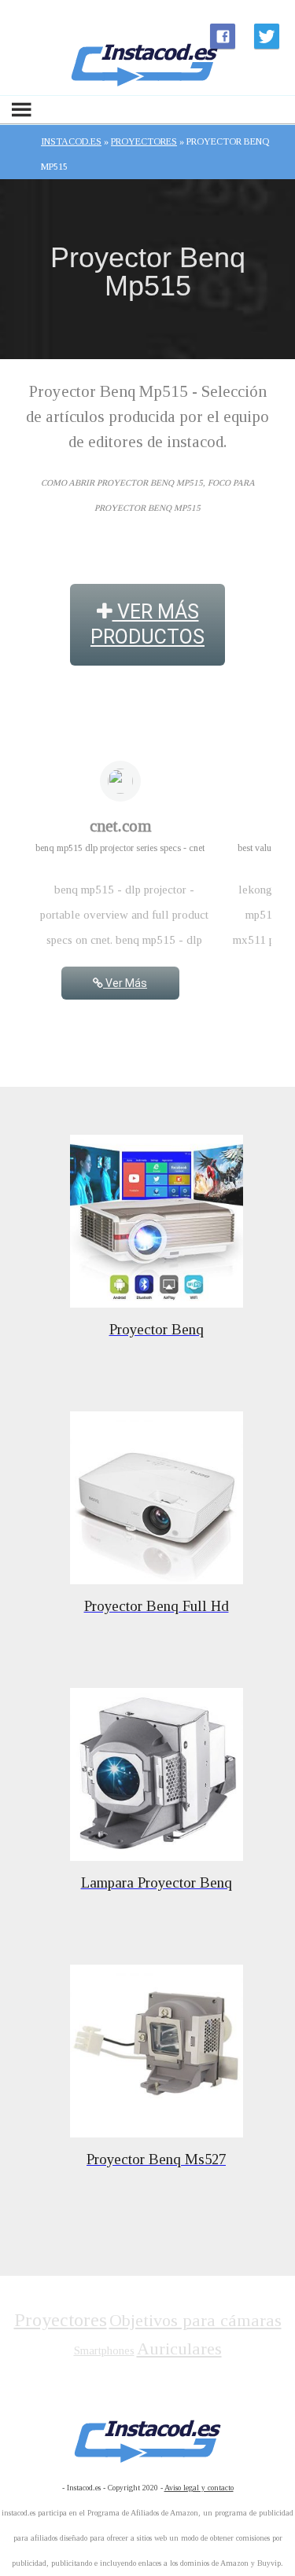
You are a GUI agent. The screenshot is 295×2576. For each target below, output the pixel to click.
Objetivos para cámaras (195, 2320)
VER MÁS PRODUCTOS (147, 624)
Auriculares (179, 2348)
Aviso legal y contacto (199, 2488)
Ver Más (125, 983)
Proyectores (61, 2320)
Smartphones (104, 2350)
